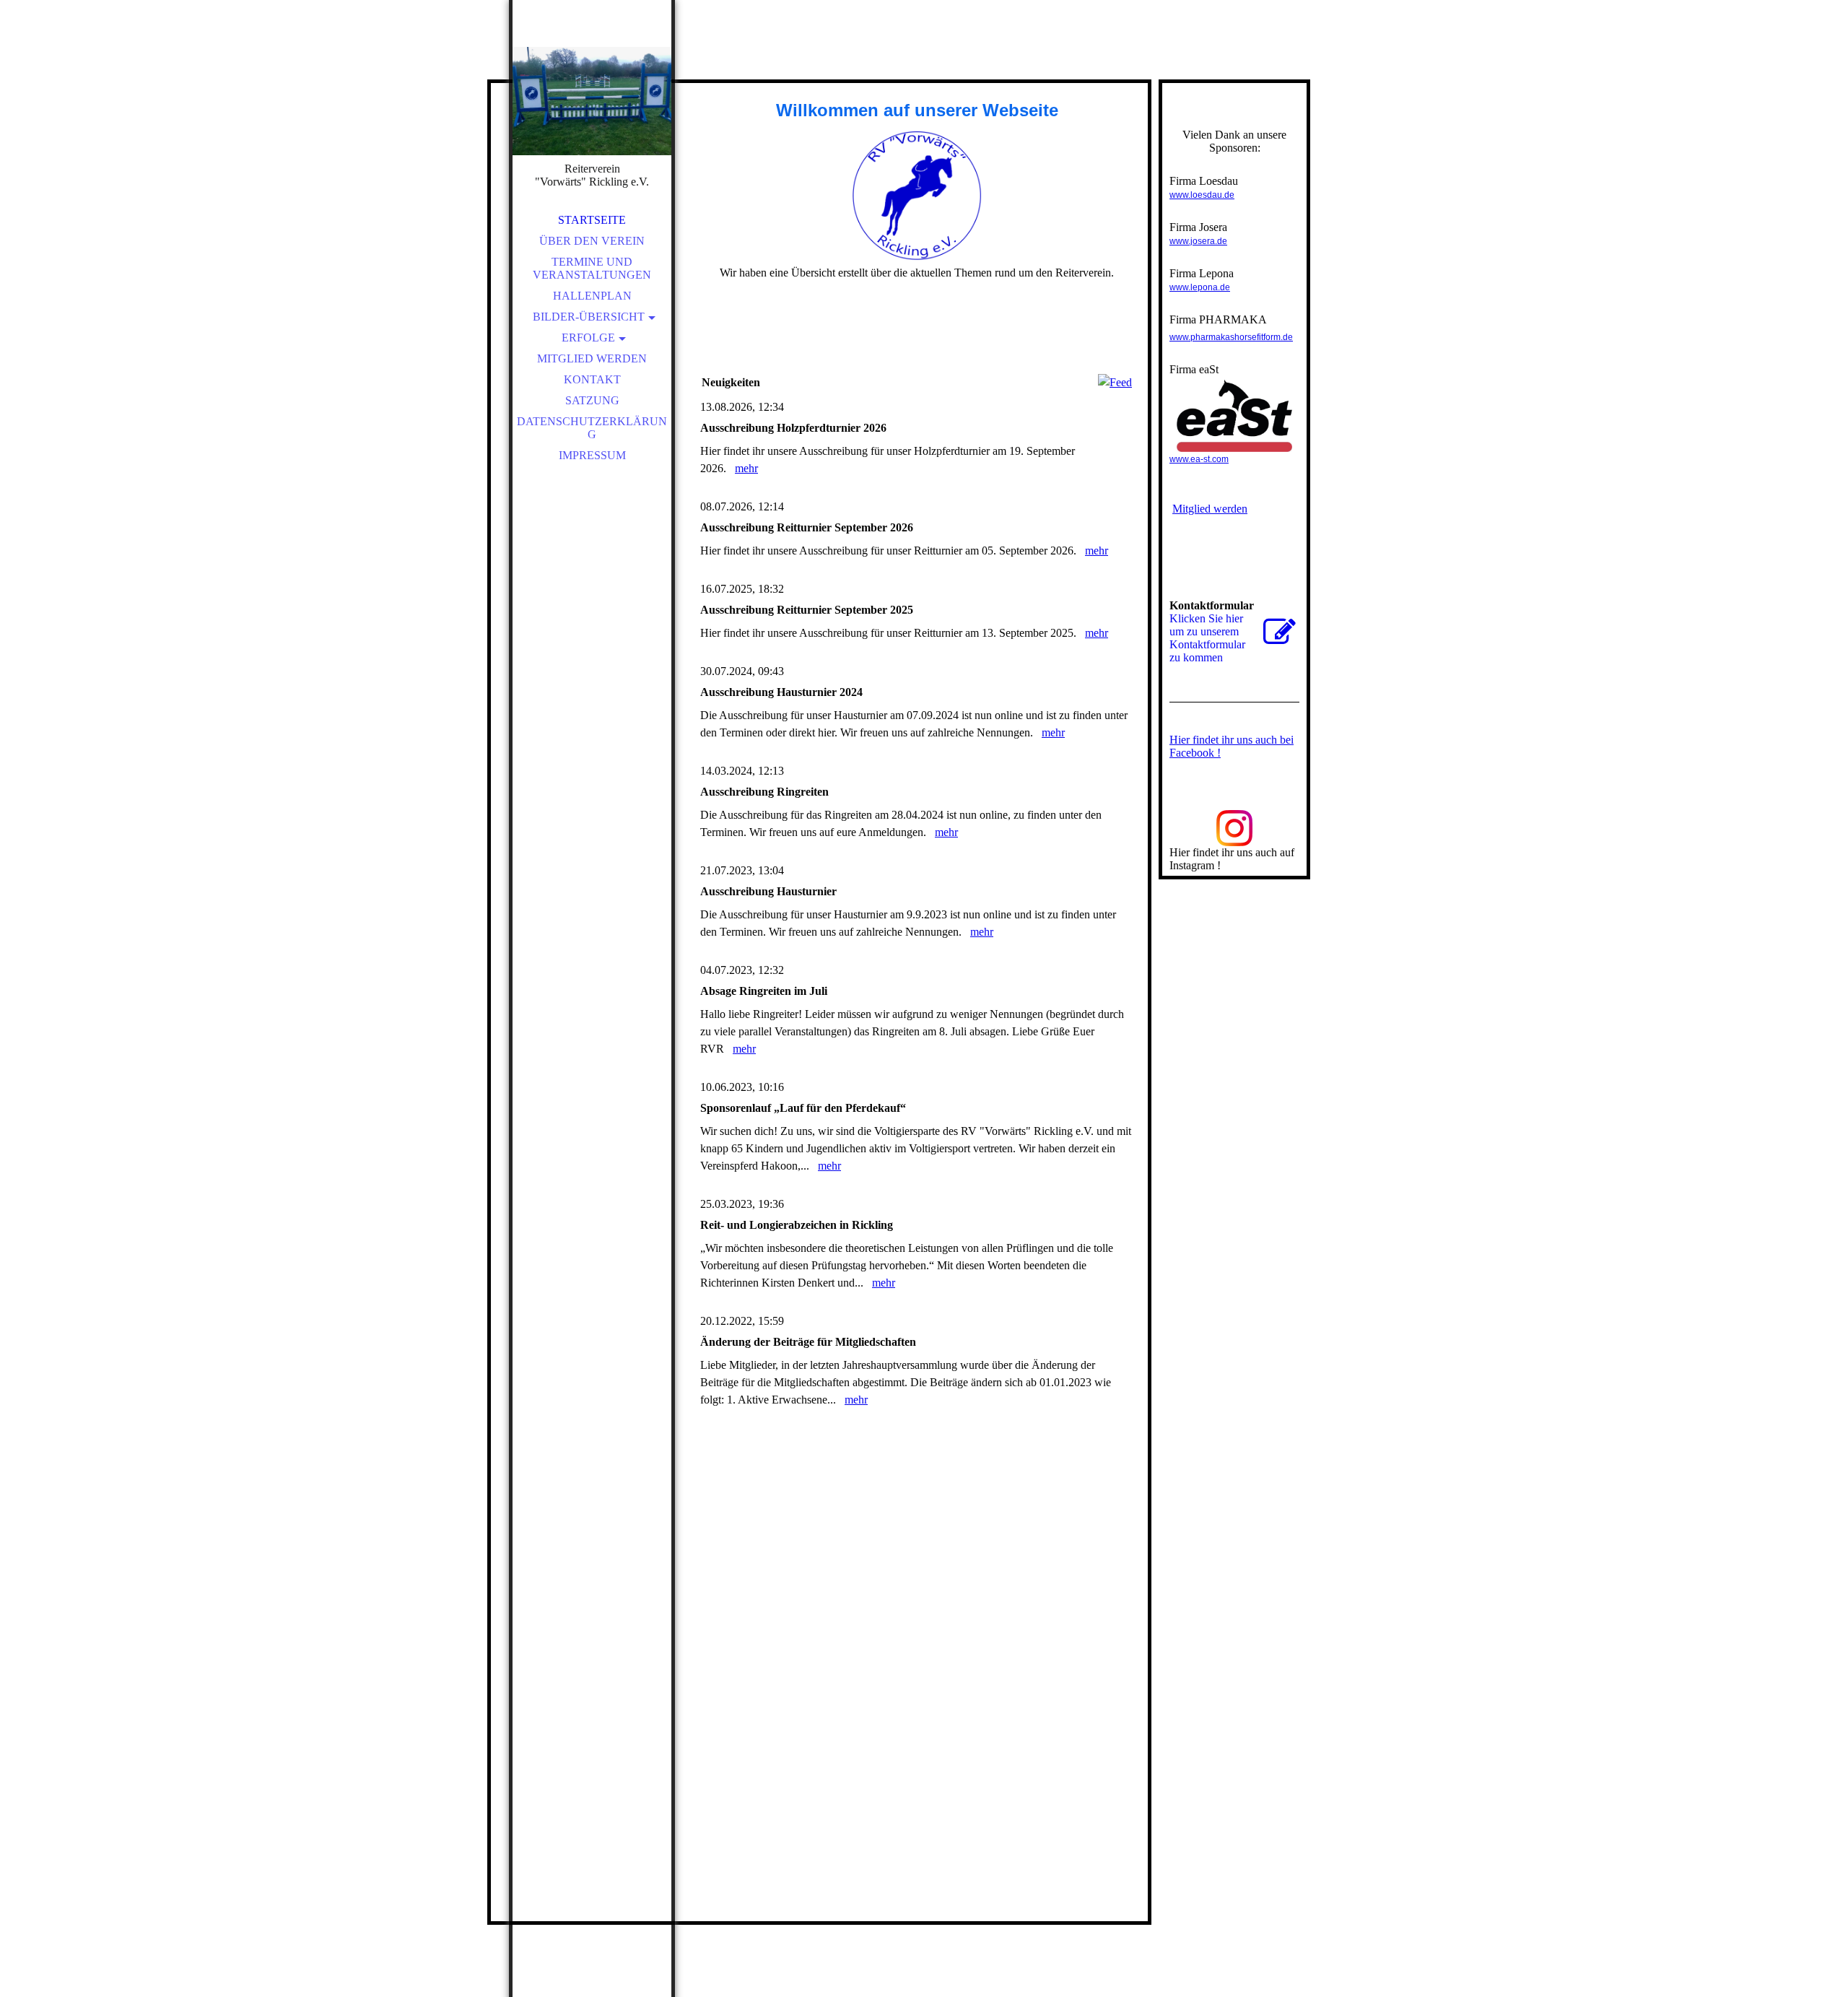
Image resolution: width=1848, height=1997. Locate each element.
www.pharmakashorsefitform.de (1231, 337)
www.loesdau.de (1202, 195)
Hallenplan (592, 296)
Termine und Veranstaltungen (592, 268)
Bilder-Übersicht (589, 317)
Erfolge (588, 338)
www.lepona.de (1200, 287)
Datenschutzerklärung (592, 428)
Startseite (592, 220)
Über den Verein (592, 241)
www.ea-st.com (1199, 459)
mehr (746, 468)
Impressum (592, 455)
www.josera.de (1198, 241)
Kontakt (592, 379)
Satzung (592, 400)
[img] (592, 101)
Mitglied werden (592, 358)
